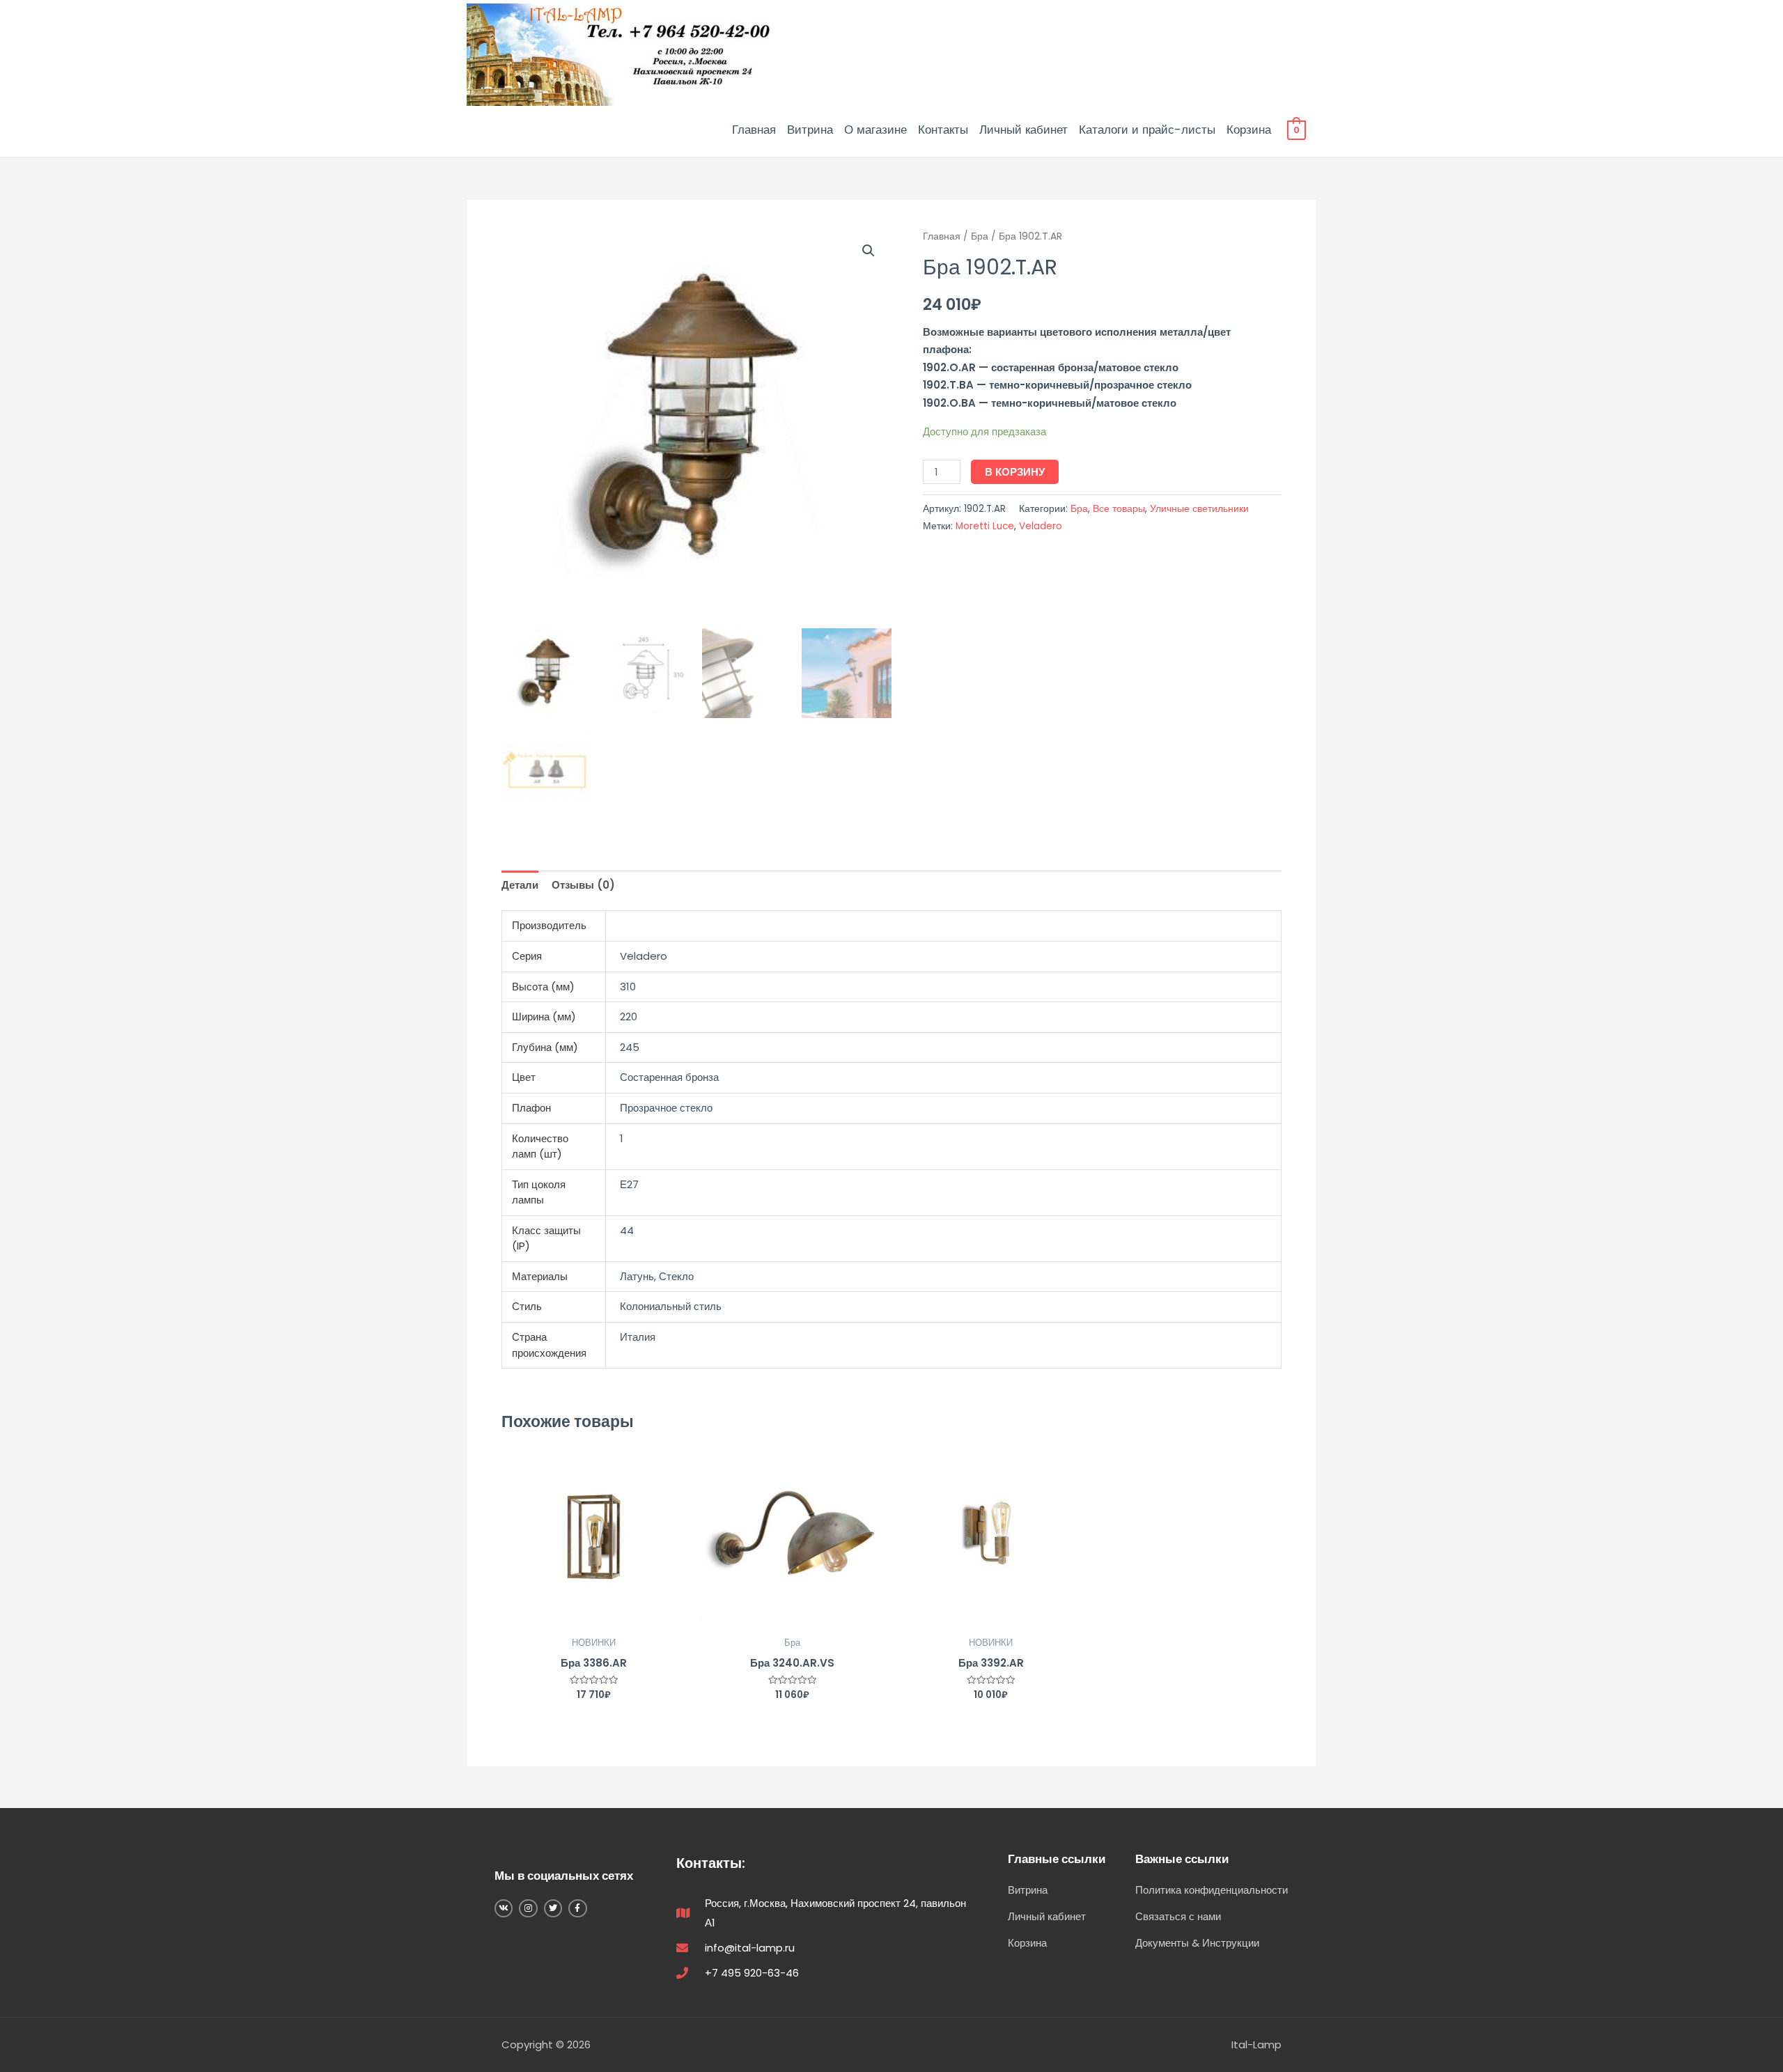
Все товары (1119, 509)
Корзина (1249, 130)
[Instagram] (528, 1908)
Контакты (943, 130)
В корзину (1015, 472)
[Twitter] (553, 1908)
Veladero (1041, 526)
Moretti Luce (985, 526)
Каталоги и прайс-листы (1147, 130)
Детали (520, 885)
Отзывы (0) (583, 885)
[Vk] (504, 1908)
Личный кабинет (1023, 130)
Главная (754, 130)
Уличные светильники (1199, 509)
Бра (980, 236)
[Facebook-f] (577, 1908)
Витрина (810, 130)
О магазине (875, 130)
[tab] (520, 886)
